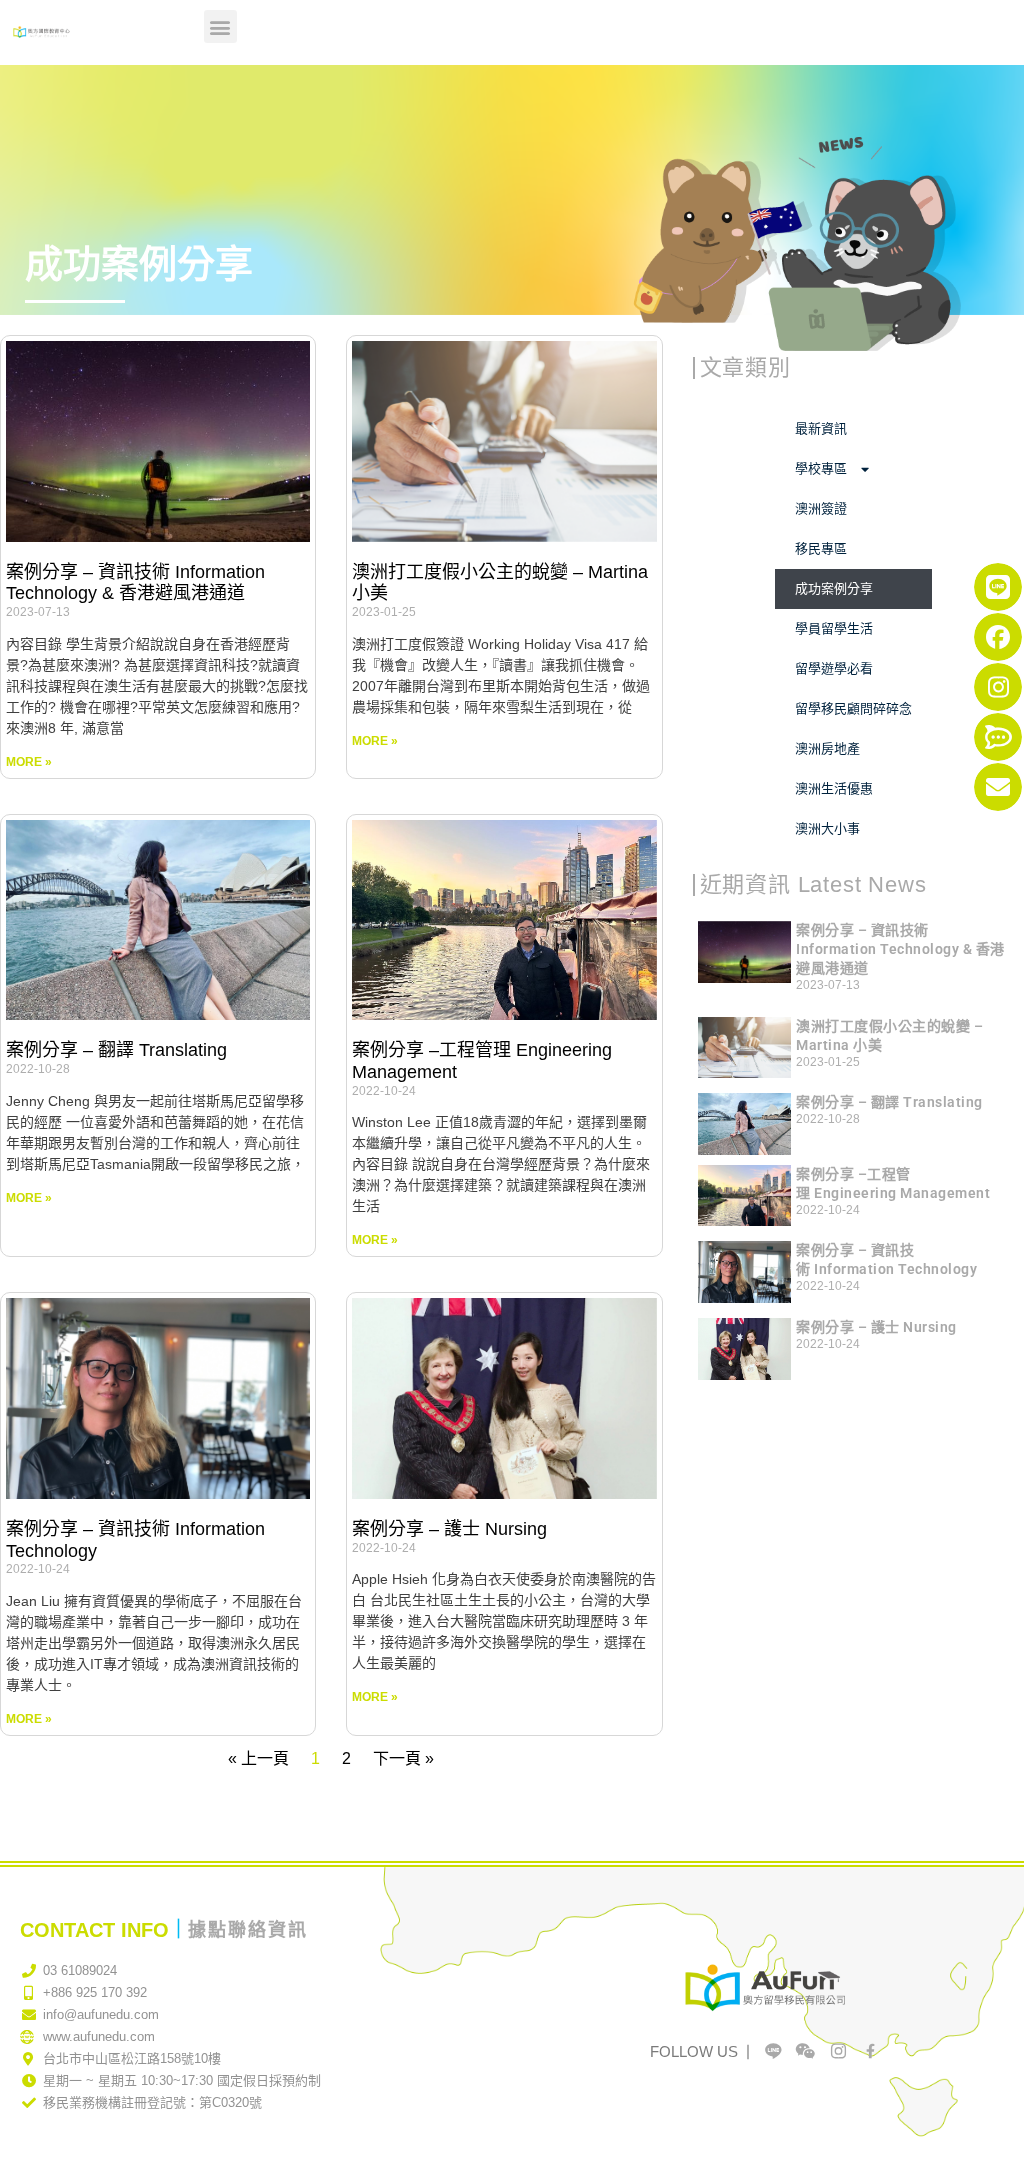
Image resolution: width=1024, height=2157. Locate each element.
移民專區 (821, 548)
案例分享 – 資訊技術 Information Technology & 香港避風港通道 (135, 583)
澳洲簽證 (821, 508)
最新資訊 (821, 428)
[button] (220, 26)
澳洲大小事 (827, 828)
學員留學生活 (834, 628)
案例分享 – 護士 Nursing (449, 1529)
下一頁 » (403, 1758)
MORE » (29, 762)
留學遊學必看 (834, 668)
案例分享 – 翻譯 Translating (116, 1050)
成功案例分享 (834, 588)
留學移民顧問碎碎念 (853, 708)
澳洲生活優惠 (834, 788)
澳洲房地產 (827, 748)
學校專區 (821, 468)
